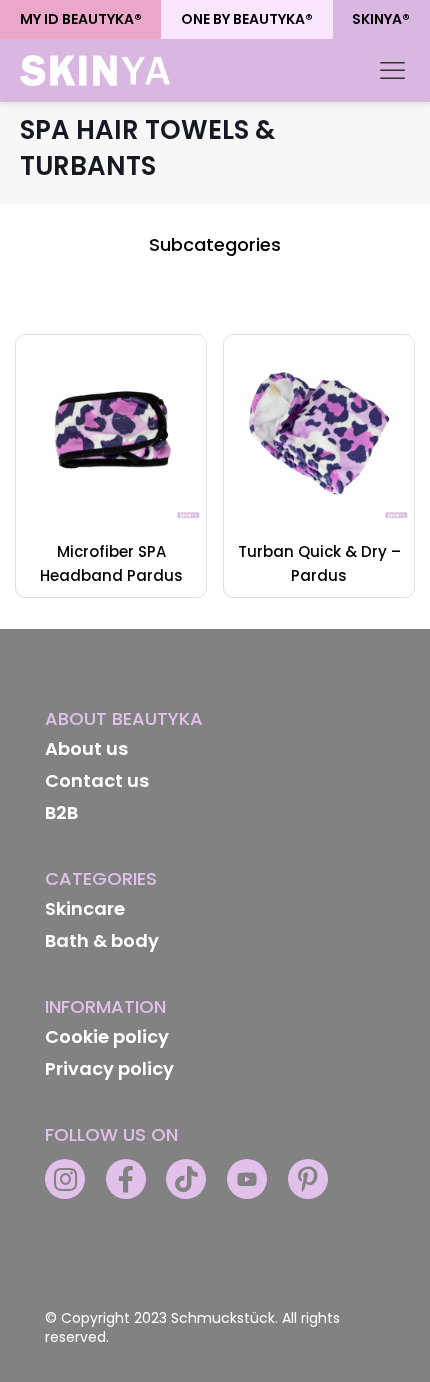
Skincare (85, 908)
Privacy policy (109, 1068)
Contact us (97, 780)
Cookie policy (107, 1036)
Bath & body (102, 940)
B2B (61, 812)
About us (86, 748)
